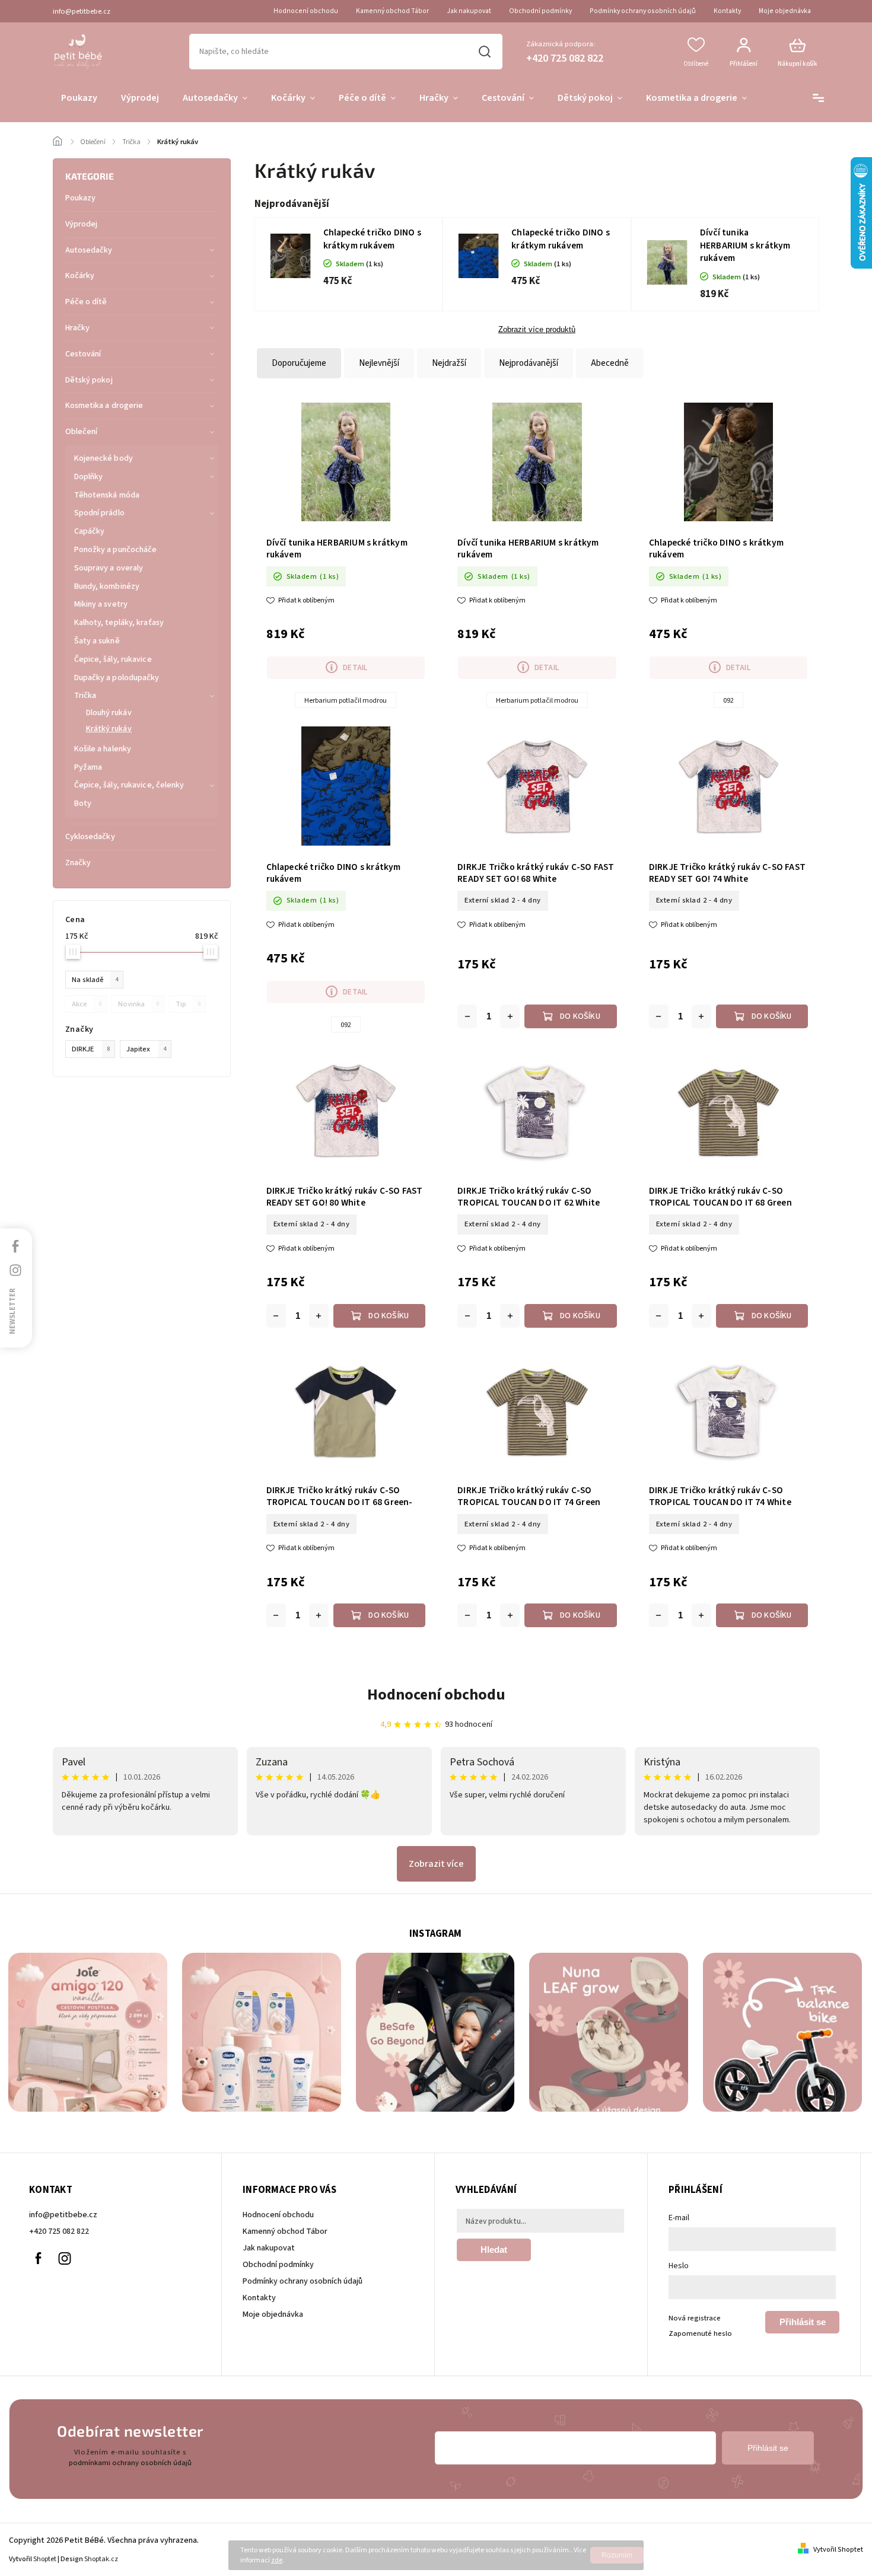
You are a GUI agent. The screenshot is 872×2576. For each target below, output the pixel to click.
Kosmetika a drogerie (104, 406)
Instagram (65, 2258)
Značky (78, 863)
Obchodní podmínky (540, 11)
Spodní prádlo (99, 513)
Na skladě (95, 980)
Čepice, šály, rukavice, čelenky (129, 785)
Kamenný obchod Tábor (392, 11)
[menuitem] (79, 98)
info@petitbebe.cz (63, 2215)
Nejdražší (449, 363)
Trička (85, 696)
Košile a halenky (103, 749)
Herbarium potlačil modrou (346, 701)
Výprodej (82, 224)
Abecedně (610, 363)
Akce (87, 1004)
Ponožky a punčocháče (116, 550)
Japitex (146, 1049)
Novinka (139, 1004)
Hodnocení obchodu (306, 11)
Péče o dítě (86, 302)
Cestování (83, 354)
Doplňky (89, 477)
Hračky (78, 328)
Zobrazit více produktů (537, 330)
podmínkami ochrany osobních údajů (130, 2463)
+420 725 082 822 (59, 2231)
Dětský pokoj (89, 380)
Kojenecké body (104, 458)
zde (277, 2560)
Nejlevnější (379, 363)
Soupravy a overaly (109, 568)
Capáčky (90, 531)
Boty (83, 804)
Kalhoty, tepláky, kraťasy (119, 623)
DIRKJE (91, 1049)
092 (728, 701)
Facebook (38, 2258)
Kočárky (80, 276)
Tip (188, 1004)
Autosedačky (89, 250)
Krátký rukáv (109, 729)
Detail (355, 668)
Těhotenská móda (107, 495)
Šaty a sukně (97, 641)
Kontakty (727, 11)
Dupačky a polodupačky (117, 678)
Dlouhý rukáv (109, 713)
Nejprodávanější (529, 363)
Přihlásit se (803, 2322)
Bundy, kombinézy (107, 586)
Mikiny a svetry (101, 604)
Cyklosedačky (90, 837)
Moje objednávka (785, 11)
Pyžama (88, 767)
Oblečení (82, 432)
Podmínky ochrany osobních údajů (643, 11)
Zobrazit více (436, 1864)
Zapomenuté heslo (700, 2333)
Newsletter (12, 1311)
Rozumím (617, 2555)
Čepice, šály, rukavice (113, 659)
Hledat (484, 52)
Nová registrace (695, 2318)
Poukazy (81, 198)
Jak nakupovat (469, 11)
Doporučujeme (299, 363)
